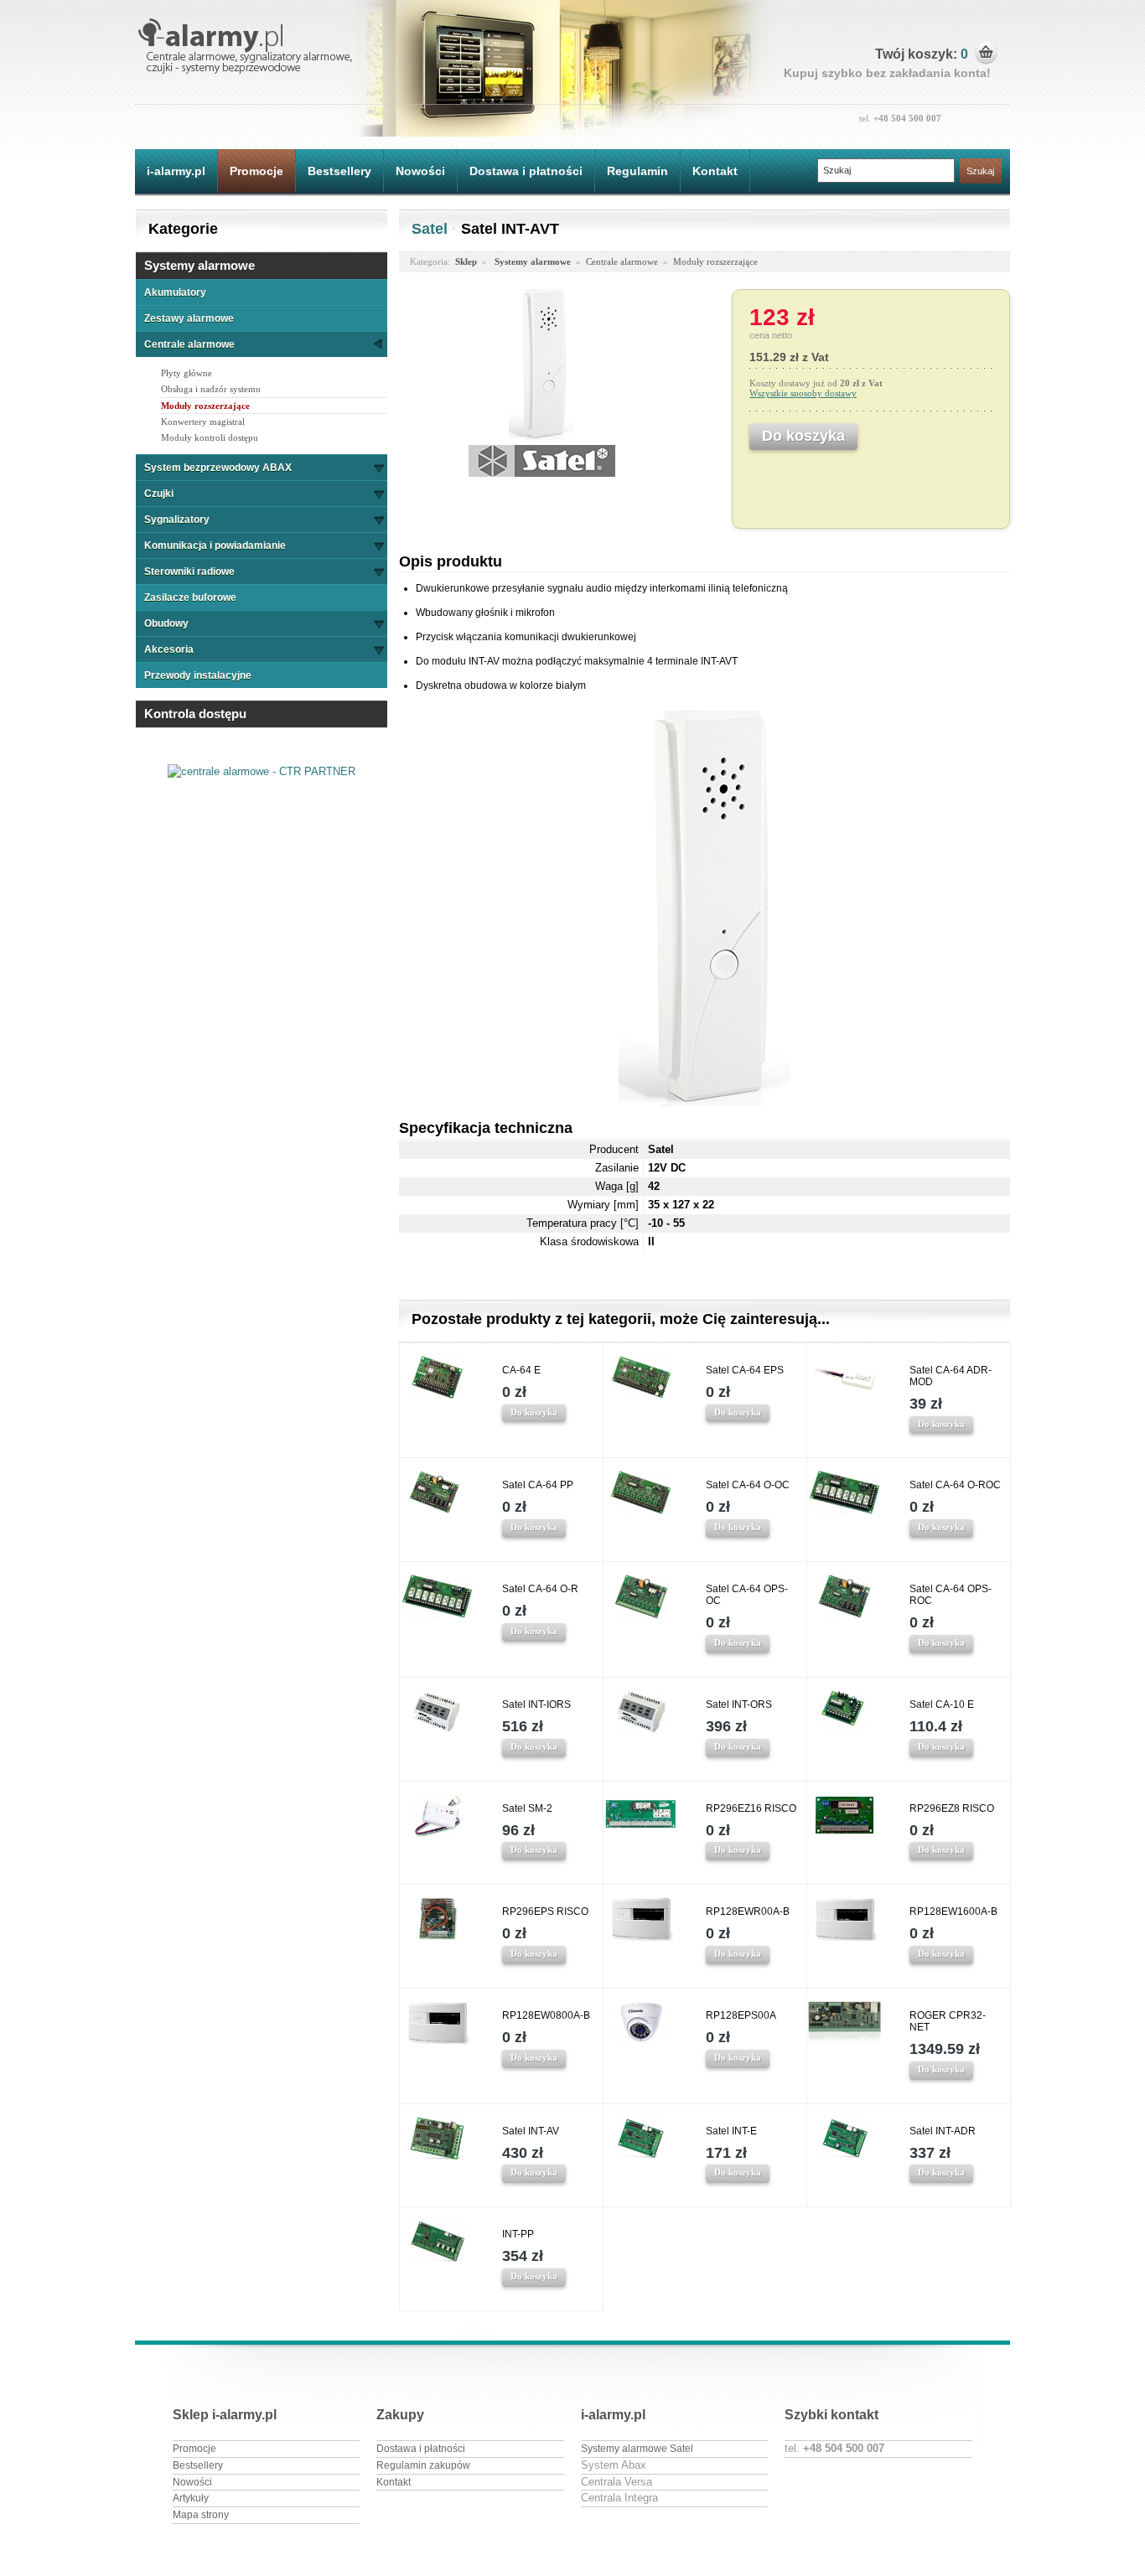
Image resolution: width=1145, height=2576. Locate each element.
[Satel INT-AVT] (541, 436)
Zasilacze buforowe (190, 597)
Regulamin (637, 171)
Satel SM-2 (527, 1808)
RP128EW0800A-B (546, 2015)
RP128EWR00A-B (748, 1911)
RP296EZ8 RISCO (952, 1808)
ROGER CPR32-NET (948, 2021)
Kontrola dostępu (195, 714)
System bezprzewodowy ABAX (218, 468)
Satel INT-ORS (739, 1704)
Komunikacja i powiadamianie (215, 546)
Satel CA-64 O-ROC (955, 1485)
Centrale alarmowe (189, 344)
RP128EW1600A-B (953, 1911)
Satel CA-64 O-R (540, 1589)
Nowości (420, 171)
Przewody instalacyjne (198, 675)
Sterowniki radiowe (189, 572)
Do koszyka (534, 1412)
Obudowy (166, 623)
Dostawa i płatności (526, 171)
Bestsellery (339, 171)
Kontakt (715, 171)
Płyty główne (187, 373)
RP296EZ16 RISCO (751, 1808)
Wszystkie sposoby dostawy (803, 393)
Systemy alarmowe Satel (637, 2449)
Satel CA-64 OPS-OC (747, 1595)
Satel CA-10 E (942, 1704)
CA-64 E (521, 1370)
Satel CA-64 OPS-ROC (951, 1595)
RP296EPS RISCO (545, 1911)
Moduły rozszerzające (205, 406)
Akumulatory (175, 292)
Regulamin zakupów (423, 2465)
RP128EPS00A (741, 2015)
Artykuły (191, 2498)
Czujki (159, 494)
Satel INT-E (731, 2131)
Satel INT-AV (531, 2131)
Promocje (256, 171)
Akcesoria (169, 649)
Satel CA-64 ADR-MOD (951, 1376)
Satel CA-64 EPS (745, 1370)
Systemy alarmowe (199, 265)
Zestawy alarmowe (189, 318)
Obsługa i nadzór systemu (211, 389)
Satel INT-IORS (536, 1704)
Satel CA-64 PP (538, 1485)
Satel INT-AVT (510, 229)
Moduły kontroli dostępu (210, 437)
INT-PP (518, 2234)
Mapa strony (201, 2515)
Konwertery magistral (203, 422)
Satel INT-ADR (943, 2131)
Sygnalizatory (177, 520)
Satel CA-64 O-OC (748, 1485)
